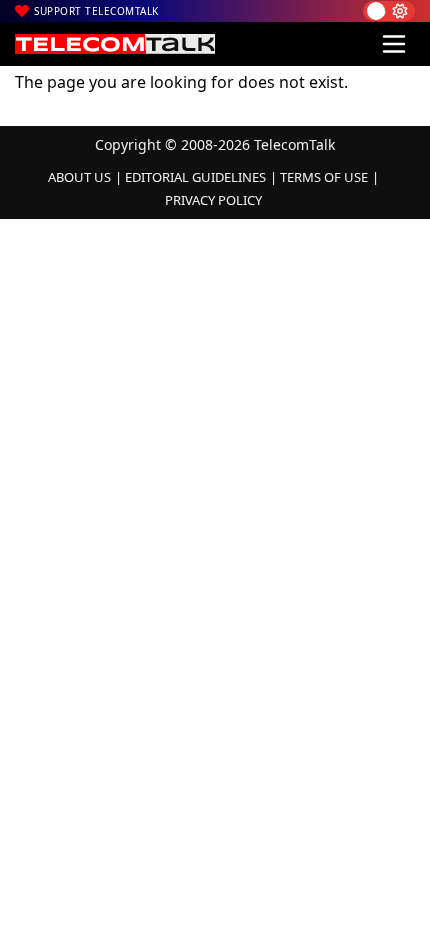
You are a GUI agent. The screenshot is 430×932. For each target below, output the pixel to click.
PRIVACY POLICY (213, 200)
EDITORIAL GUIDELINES (195, 177)
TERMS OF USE (324, 177)
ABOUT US (79, 177)
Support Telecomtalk (96, 11)
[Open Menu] (394, 44)
